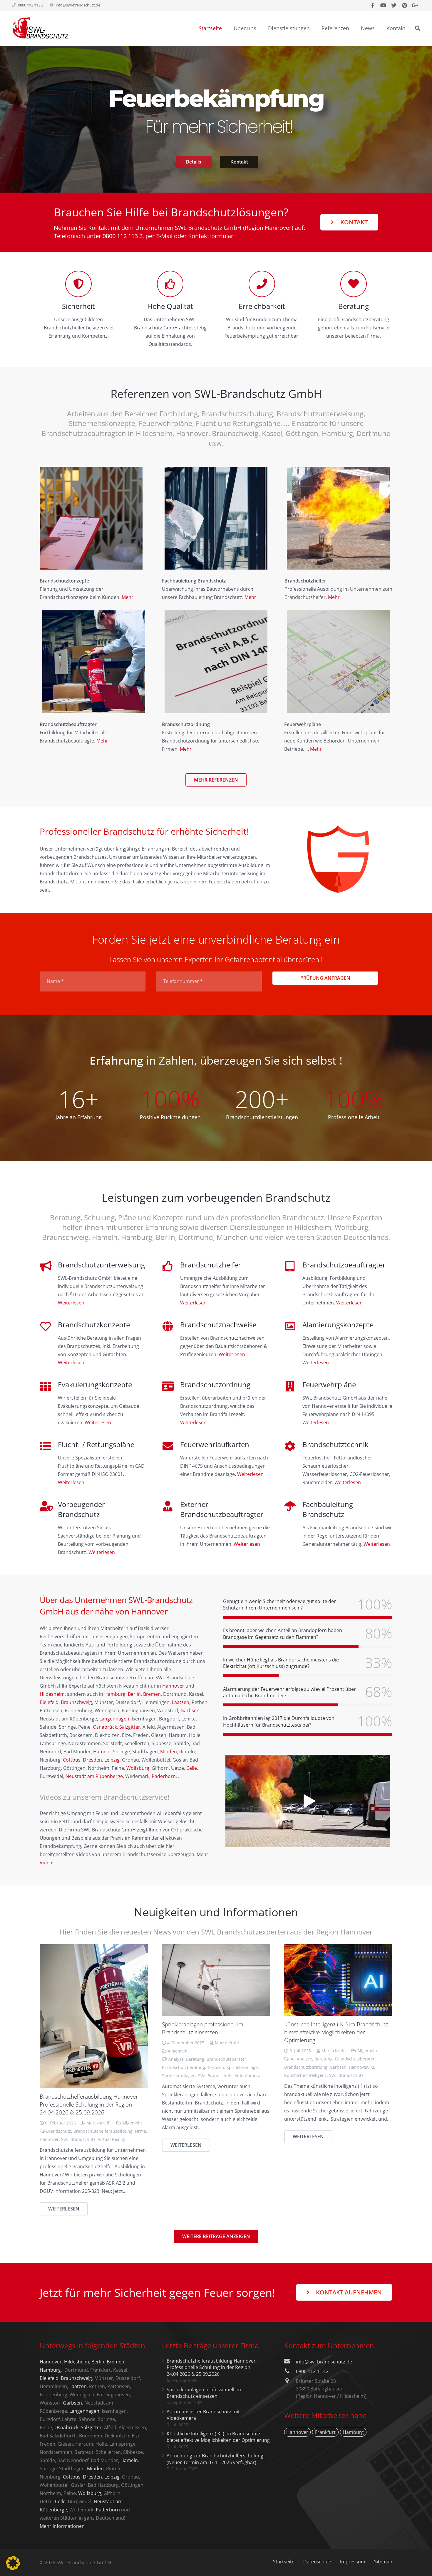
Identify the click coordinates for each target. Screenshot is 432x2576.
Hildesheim (52, 1694)
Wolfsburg (138, 1768)
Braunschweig (76, 1702)
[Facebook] (373, 5)
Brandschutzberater (226, 2059)
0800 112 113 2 (123, 236)
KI (372, 2067)
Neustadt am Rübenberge (94, 1776)
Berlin (134, 1694)
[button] (13, 2563)
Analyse (176, 2059)
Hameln (102, 1752)
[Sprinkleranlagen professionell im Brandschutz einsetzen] (216, 1980)
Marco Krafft (99, 2123)
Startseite (284, 2562)
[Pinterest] (404, 5)
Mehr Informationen (62, 2526)
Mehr (128, 597)
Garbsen (190, 1710)
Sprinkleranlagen (179, 2076)
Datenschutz (317, 2562)
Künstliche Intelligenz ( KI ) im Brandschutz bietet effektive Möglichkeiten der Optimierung (336, 2032)
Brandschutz (59, 2131)
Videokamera (248, 2076)
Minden (169, 1752)
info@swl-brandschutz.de (78, 5)
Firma (140, 2131)
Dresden (92, 1760)
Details (194, 162)
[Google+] (415, 5)
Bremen (152, 1694)
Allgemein (132, 2123)
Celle (192, 1768)
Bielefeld (49, 1702)
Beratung (195, 2059)
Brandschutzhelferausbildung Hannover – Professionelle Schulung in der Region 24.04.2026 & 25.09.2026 (91, 2104)
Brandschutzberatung (184, 2067)
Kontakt (239, 162)
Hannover (173, 1686)
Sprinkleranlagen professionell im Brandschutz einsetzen (203, 2028)
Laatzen (181, 1702)
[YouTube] (383, 5)
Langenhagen (114, 1719)
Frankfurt (325, 2432)
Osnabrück (105, 1727)
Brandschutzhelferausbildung (103, 2131)
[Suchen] (418, 28)
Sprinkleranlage (242, 2067)
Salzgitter (130, 1727)
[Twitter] (394, 5)
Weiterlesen (71, 1303)
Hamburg (115, 1694)
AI (293, 2059)
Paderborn (164, 1776)
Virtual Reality (112, 2139)
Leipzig (112, 1760)
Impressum (353, 2562)
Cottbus (72, 1760)
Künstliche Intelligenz (305, 2075)
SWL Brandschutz (78, 2139)
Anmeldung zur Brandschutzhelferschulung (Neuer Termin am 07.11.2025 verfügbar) (215, 2459)
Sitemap (383, 2562)
